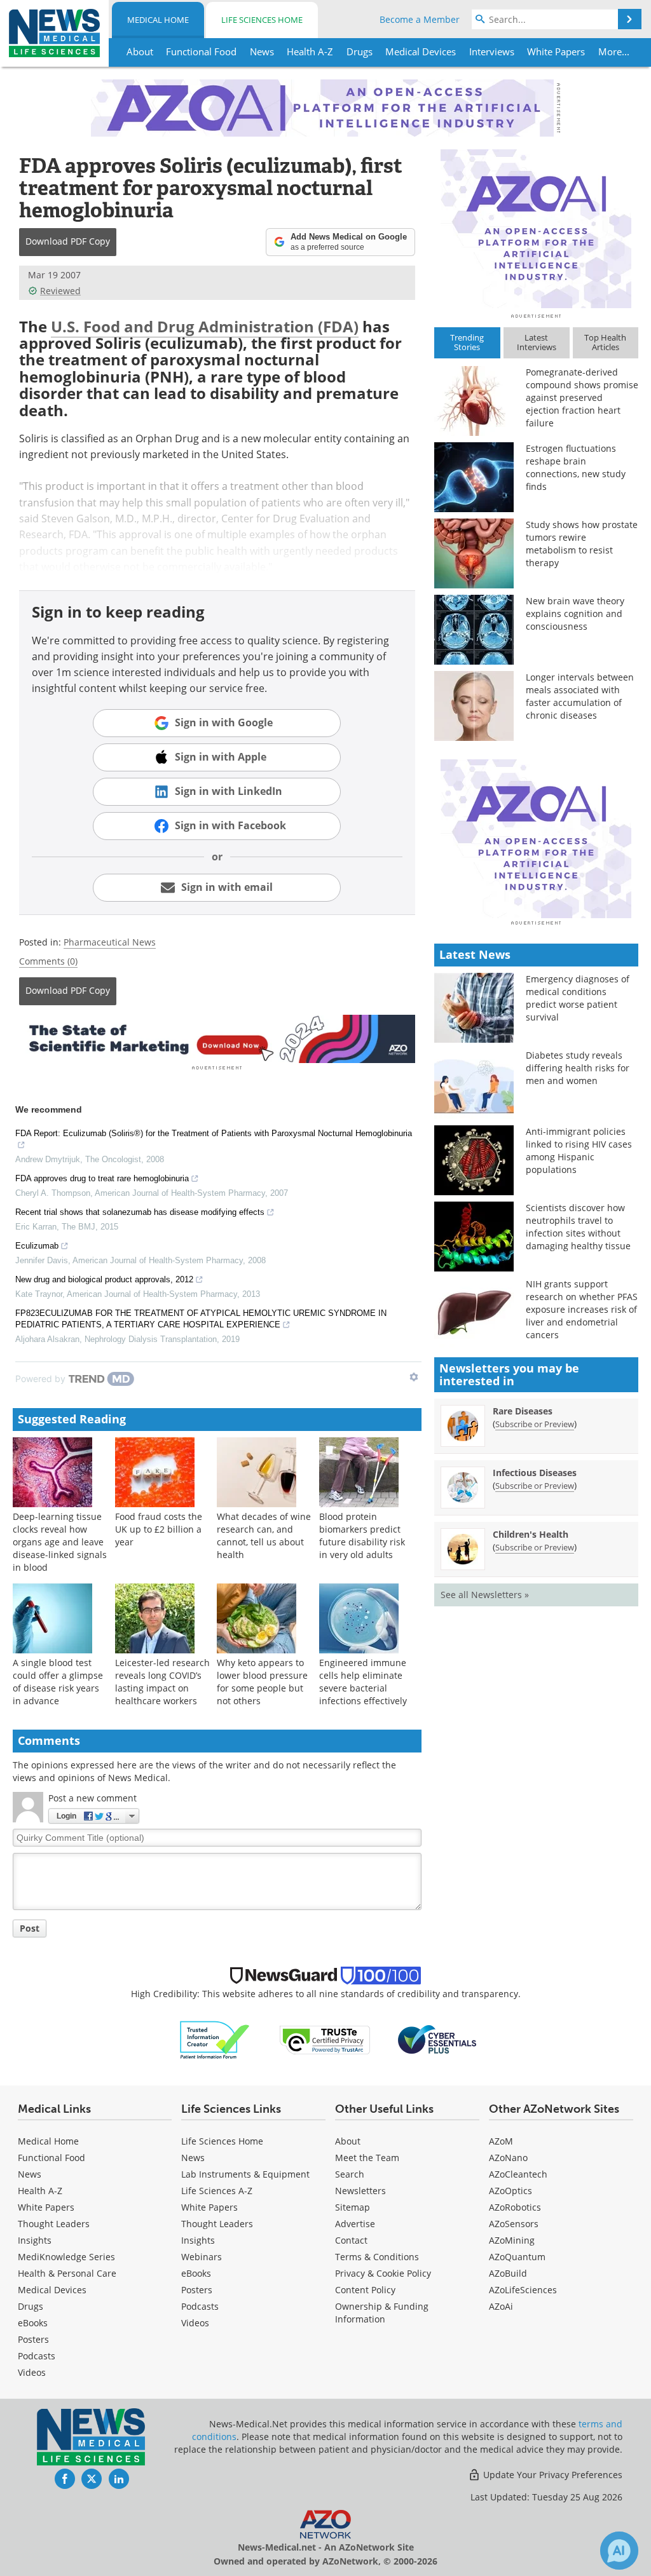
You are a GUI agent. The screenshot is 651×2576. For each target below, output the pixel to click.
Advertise (355, 2224)
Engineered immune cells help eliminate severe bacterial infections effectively (363, 1682)
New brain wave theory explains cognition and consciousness (575, 613)
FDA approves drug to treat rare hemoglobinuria (102, 1178)
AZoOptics (511, 2191)
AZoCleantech (518, 2174)
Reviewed (60, 291)
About (348, 2141)
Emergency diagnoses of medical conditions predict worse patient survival (578, 998)
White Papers (46, 2207)
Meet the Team (367, 2158)
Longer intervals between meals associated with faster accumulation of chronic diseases (580, 696)
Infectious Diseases (535, 1473)
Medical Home (158, 20)
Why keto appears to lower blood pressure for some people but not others (262, 1682)
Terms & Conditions (377, 2257)
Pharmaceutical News (110, 942)
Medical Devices (52, 2290)
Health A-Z (40, 2191)
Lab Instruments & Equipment (245, 2174)
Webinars (202, 2257)
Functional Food (51, 2158)
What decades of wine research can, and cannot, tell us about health (264, 1535)
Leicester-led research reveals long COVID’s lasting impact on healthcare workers (162, 1682)
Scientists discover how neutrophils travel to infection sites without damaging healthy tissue (578, 1227)
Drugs (31, 2306)
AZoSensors (514, 2224)
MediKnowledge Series (66, 2257)
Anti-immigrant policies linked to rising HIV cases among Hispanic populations (579, 1150)
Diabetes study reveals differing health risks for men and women (578, 1068)
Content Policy (365, 2290)
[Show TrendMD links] (414, 1377)
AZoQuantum (517, 2257)
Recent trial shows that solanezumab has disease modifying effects (140, 1212)
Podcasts (37, 2356)
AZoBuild (508, 2273)
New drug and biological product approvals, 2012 (104, 1279)
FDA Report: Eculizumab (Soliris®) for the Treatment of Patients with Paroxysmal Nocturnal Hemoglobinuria (214, 1133)
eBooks (33, 2323)
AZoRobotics (515, 2207)
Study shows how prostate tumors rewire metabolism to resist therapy (582, 544)
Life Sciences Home (262, 20)
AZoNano (508, 2158)
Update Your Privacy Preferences (552, 2475)
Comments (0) (48, 961)
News (30, 2174)
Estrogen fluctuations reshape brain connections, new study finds (576, 467)
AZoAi (501, 2306)
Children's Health (531, 1534)
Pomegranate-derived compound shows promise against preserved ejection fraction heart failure (582, 397)
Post (30, 1928)
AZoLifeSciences (523, 2290)
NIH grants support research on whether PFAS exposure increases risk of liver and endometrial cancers (582, 1309)
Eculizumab (37, 1246)
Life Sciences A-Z (217, 2191)
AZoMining (512, 2240)
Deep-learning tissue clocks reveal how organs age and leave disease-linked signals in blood (60, 1542)
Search (350, 2174)
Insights (35, 2240)
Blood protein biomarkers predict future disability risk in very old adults (362, 1535)
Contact (351, 2240)
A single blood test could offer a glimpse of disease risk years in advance (58, 1682)
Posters (33, 2339)
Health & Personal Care (67, 2273)
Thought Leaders (54, 2224)
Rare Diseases (523, 1411)
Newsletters (360, 2191)
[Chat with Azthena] (619, 2551)
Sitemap (353, 2207)
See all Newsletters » (485, 1595)
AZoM (501, 2141)
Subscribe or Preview (535, 1424)
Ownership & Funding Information (382, 2313)
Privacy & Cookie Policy (383, 2273)
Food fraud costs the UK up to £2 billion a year (159, 1529)
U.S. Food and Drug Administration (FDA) (205, 326)
